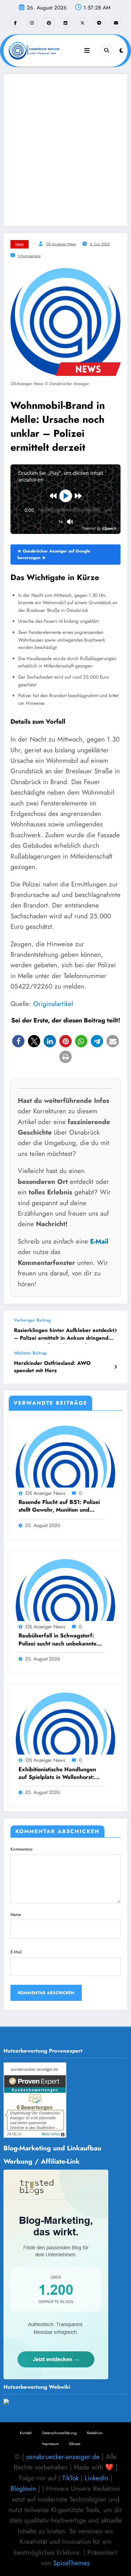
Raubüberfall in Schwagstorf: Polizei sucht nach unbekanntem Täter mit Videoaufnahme (60, 1640)
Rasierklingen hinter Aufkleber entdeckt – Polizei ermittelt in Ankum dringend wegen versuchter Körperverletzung (64, 1335)
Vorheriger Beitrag (32, 1320)
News (20, 244)
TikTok (70, 2478)
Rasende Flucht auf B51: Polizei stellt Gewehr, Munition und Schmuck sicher (59, 1507)
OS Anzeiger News (61, 244)
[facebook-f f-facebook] (15, 23)
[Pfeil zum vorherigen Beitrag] (115, 1331)
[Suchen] (107, 50)
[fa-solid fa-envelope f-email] (116, 23)
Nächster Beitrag (30, 1353)
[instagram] (32, 23)
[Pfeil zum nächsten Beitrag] (115, 1367)
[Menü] (87, 51)
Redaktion (95, 2433)
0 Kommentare (29, 256)
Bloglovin (23, 2488)
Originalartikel (53, 1004)
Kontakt (26, 2433)
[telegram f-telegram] (99, 23)
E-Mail (99, 1241)
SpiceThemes (71, 2563)
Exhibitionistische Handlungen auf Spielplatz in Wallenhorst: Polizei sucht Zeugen (57, 1774)
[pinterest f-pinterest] (49, 23)
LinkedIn (96, 2478)
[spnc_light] (121, 51)
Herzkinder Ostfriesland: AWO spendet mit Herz (52, 1367)
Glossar (75, 2444)
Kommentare (21, 1849)
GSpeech (109, 528)
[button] (18, 1041)
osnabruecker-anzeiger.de (63, 2457)
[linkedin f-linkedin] (66, 23)
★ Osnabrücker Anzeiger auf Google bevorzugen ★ (54, 554)
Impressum (50, 2444)
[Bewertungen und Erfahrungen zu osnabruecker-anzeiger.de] (44, 2402)
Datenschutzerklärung (59, 2433)
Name (16, 1915)
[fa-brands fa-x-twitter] (82, 23)
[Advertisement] (65, 150)
